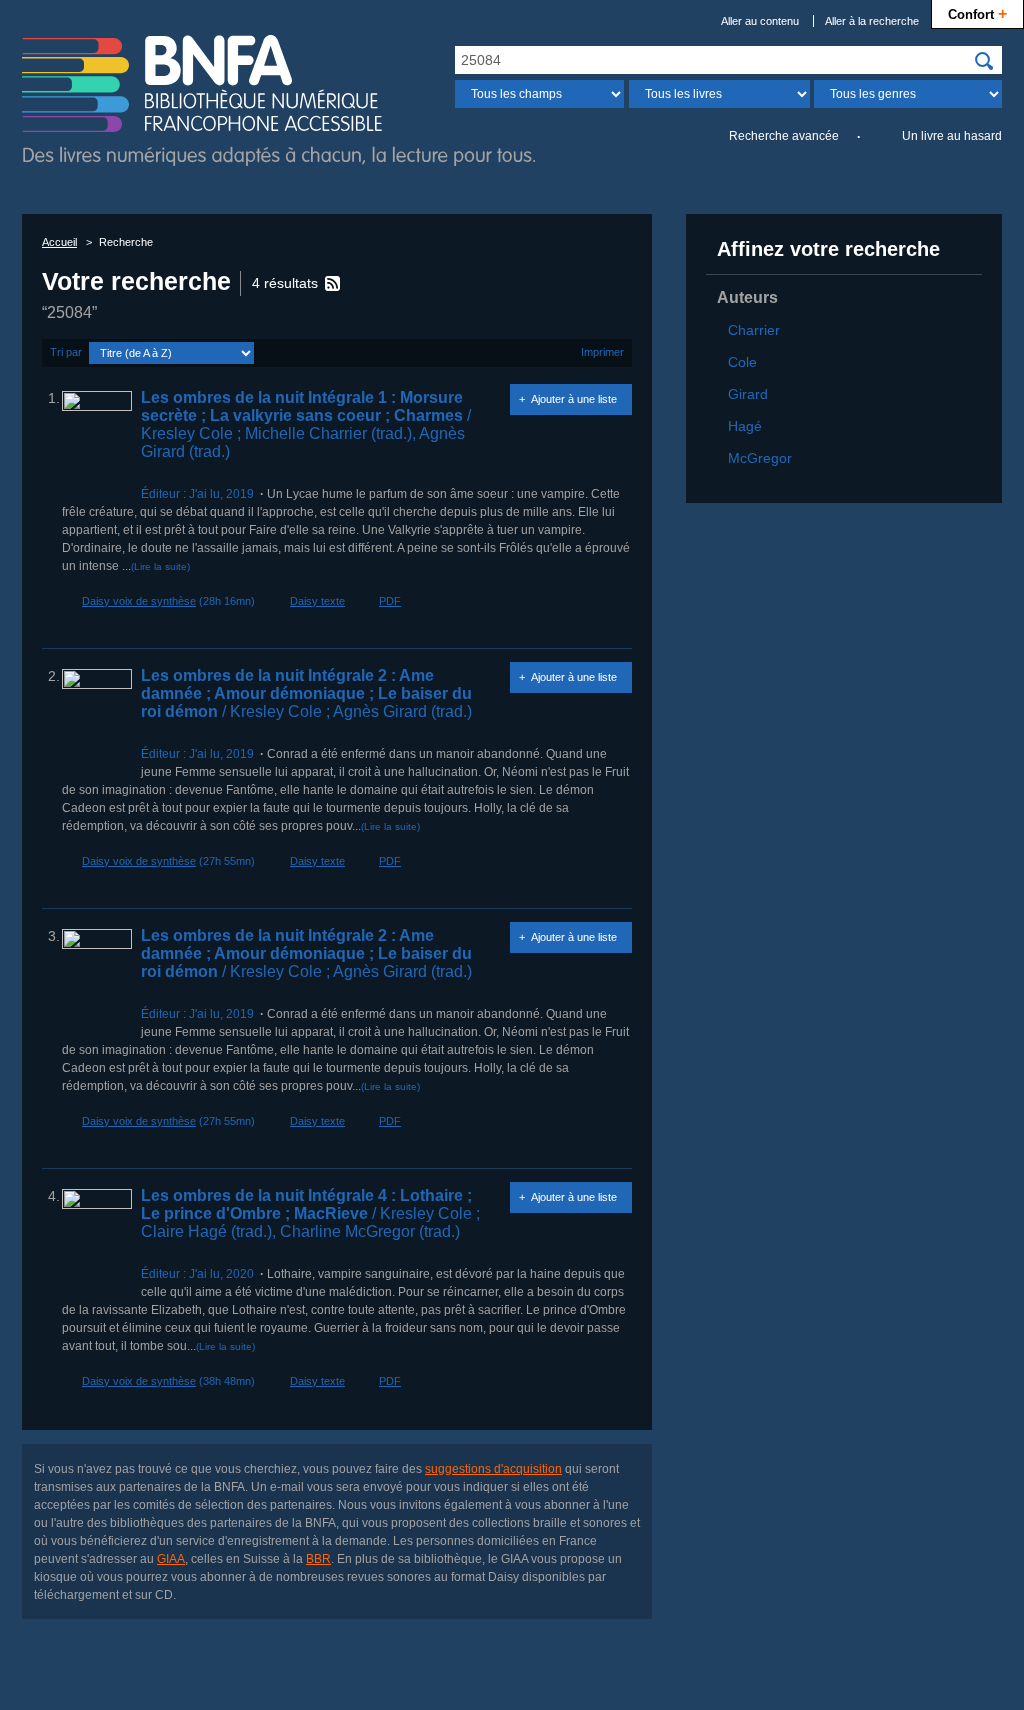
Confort (977, 13)
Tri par (66, 352)
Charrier (754, 330)
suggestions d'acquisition (493, 1469)
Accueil (59, 242)
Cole (742, 362)
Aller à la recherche (872, 21)
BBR (318, 1559)
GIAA (171, 1559)
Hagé (745, 426)
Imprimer (602, 352)
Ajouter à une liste (574, 399)
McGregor (760, 458)
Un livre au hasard (952, 136)
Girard (748, 394)
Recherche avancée (784, 136)
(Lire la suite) (160, 566)
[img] (984, 61)
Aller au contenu (760, 21)
